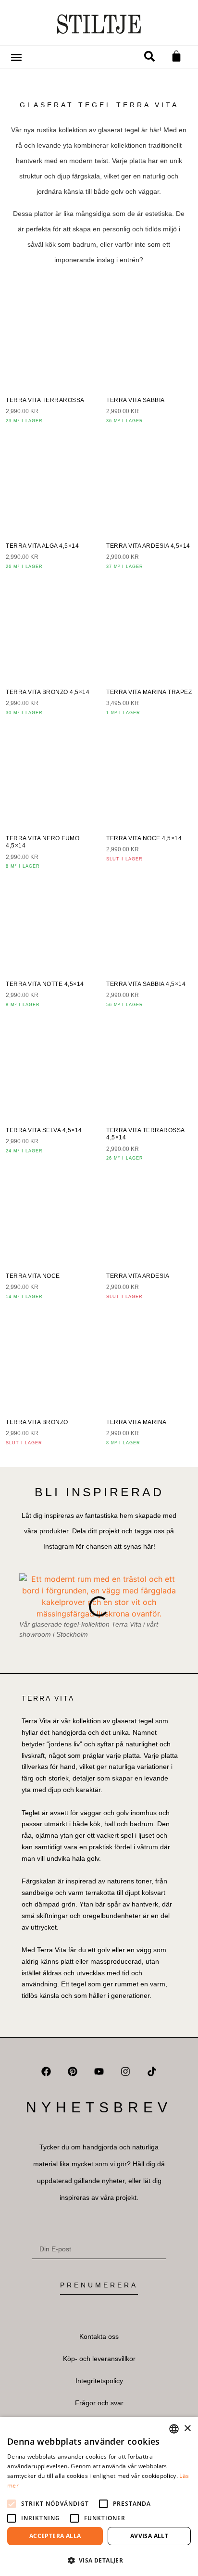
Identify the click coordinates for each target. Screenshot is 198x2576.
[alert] (99, 2496)
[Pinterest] (73, 2071)
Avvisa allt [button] (149, 2536)
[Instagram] (125, 2071)
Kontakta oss (99, 2336)
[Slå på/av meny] (16, 57)
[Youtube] (99, 2071)
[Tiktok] (152, 2071)
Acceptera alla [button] (55, 2536)
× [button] (187, 2429)
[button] (150, 56)
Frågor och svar (99, 2403)
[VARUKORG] (176, 56)
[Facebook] (46, 2071)
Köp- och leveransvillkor (99, 2359)
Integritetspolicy (99, 2381)
